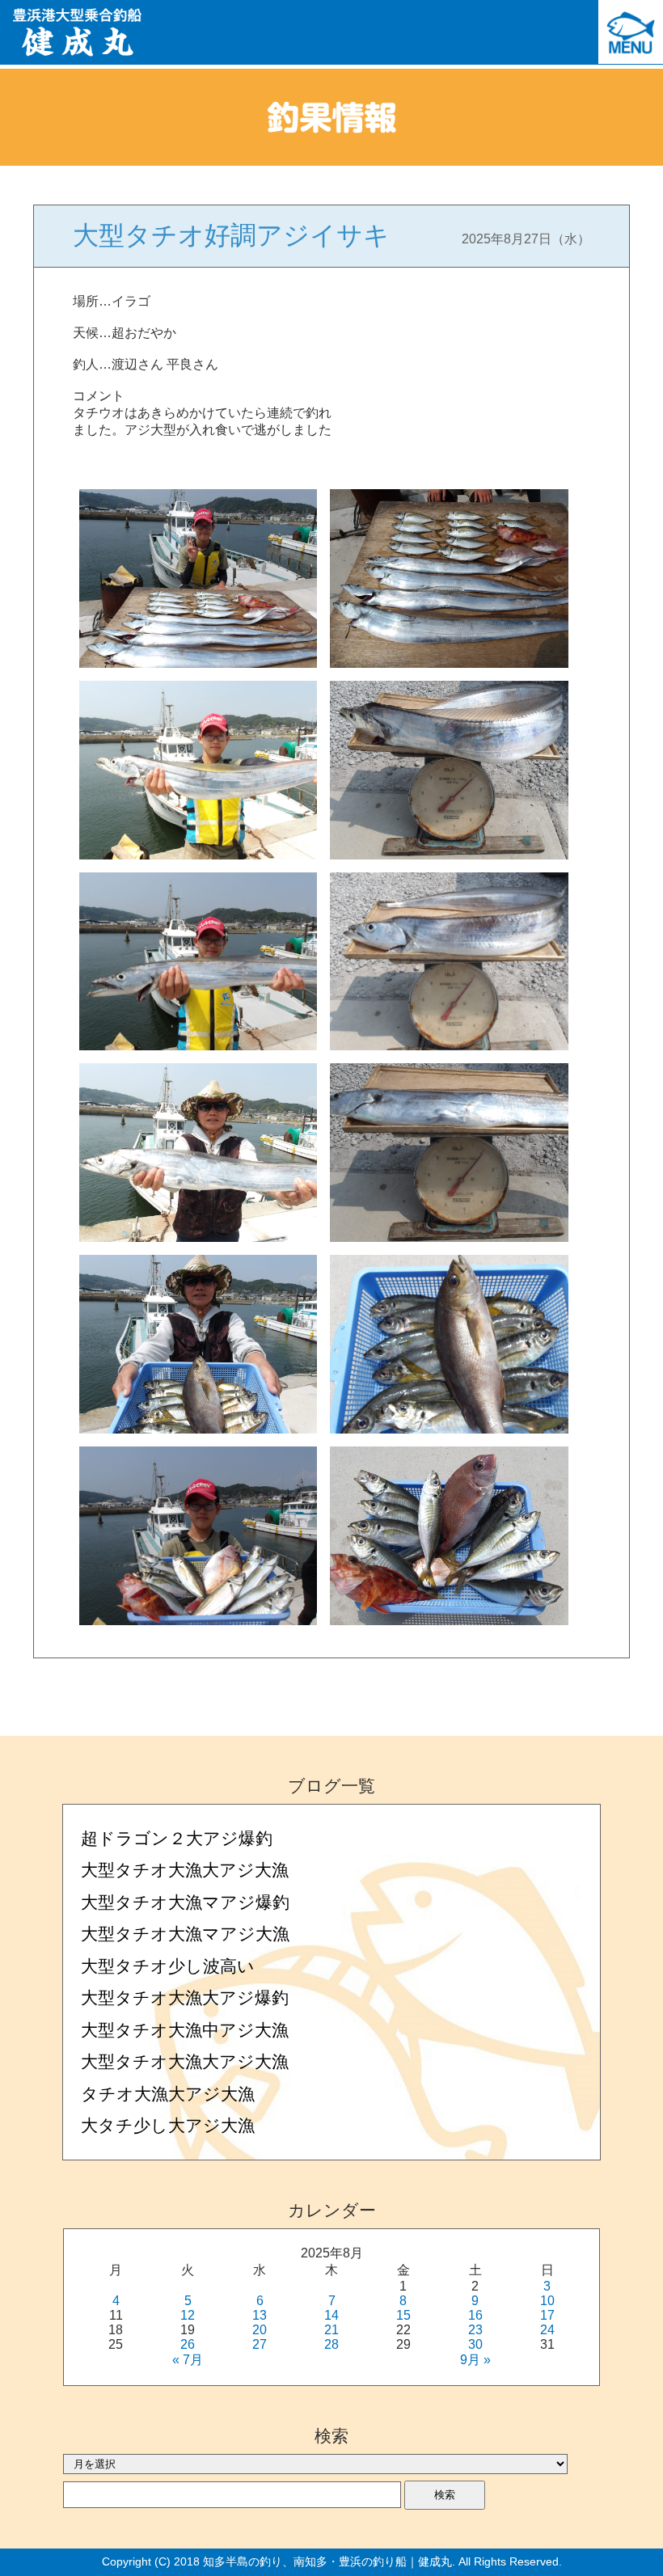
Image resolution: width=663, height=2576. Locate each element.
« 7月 (188, 2360)
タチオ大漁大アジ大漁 (168, 2094)
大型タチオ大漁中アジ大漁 (185, 2030)
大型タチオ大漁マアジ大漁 (185, 1934)
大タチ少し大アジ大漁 (168, 2125)
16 (475, 2315)
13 (260, 2315)
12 (188, 2315)
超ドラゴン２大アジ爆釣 (177, 1838)
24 (547, 2330)
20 (260, 2330)
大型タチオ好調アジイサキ (231, 235)
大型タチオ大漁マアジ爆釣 (185, 1902)
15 (403, 2315)
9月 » (475, 2360)
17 (547, 2315)
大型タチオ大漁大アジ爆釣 (185, 1997)
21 (331, 2330)
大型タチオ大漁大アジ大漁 (185, 1870)
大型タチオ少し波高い (168, 1966)
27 (260, 2344)
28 (331, 2344)
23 (475, 2330)
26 (188, 2344)
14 (331, 2315)
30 (475, 2344)
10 (547, 2301)
